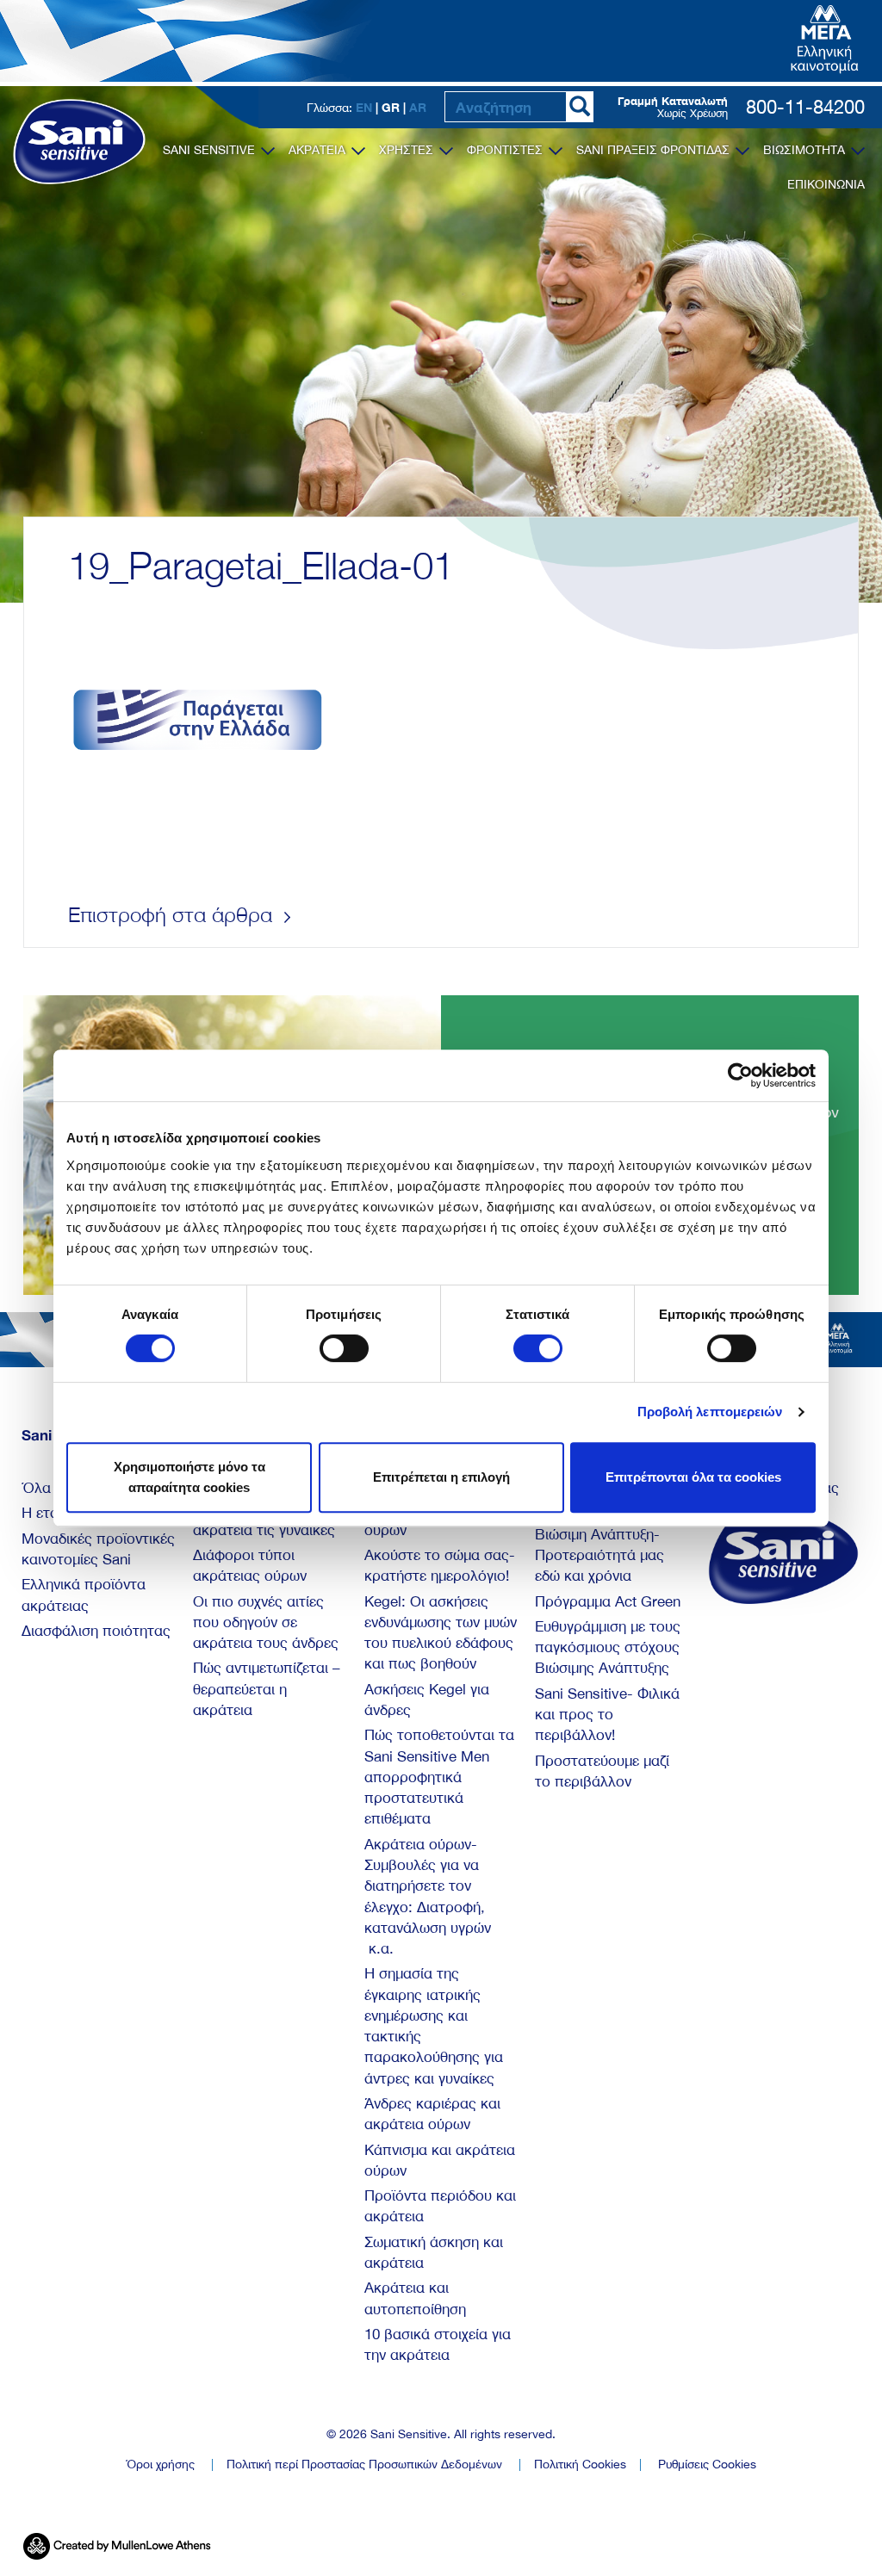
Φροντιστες (506, 150)
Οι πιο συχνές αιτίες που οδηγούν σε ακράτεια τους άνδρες (266, 1622)
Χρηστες (408, 150)
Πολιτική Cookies (580, 2464)
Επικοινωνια (826, 184)
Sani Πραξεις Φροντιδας (655, 150)
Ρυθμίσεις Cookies (707, 2464)
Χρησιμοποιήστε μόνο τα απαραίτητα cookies (189, 1477)
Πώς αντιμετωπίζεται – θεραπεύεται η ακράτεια (267, 1689)
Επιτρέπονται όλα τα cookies (693, 1477)
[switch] (344, 1348)
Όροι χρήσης (160, 2464)
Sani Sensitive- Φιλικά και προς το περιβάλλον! (607, 1715)
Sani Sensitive (211, 150)
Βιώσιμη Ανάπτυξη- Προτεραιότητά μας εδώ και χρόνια (599, 1555)
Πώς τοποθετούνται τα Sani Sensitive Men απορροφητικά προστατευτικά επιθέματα (439, 1777)
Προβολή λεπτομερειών (710, 1412)
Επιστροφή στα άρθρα (173, 914)
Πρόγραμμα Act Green (608, 1601)
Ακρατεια (319, 150)
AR (418, 107)
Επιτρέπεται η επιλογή (441, 1477)
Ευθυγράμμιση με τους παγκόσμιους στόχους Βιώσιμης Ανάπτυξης (608, 1647)
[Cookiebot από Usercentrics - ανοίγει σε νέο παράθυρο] (740, 1075)
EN (364, 107)
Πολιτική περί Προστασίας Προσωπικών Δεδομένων (364, 2464)
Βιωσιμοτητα (806, 150)
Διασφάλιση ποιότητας (96, 1631)
